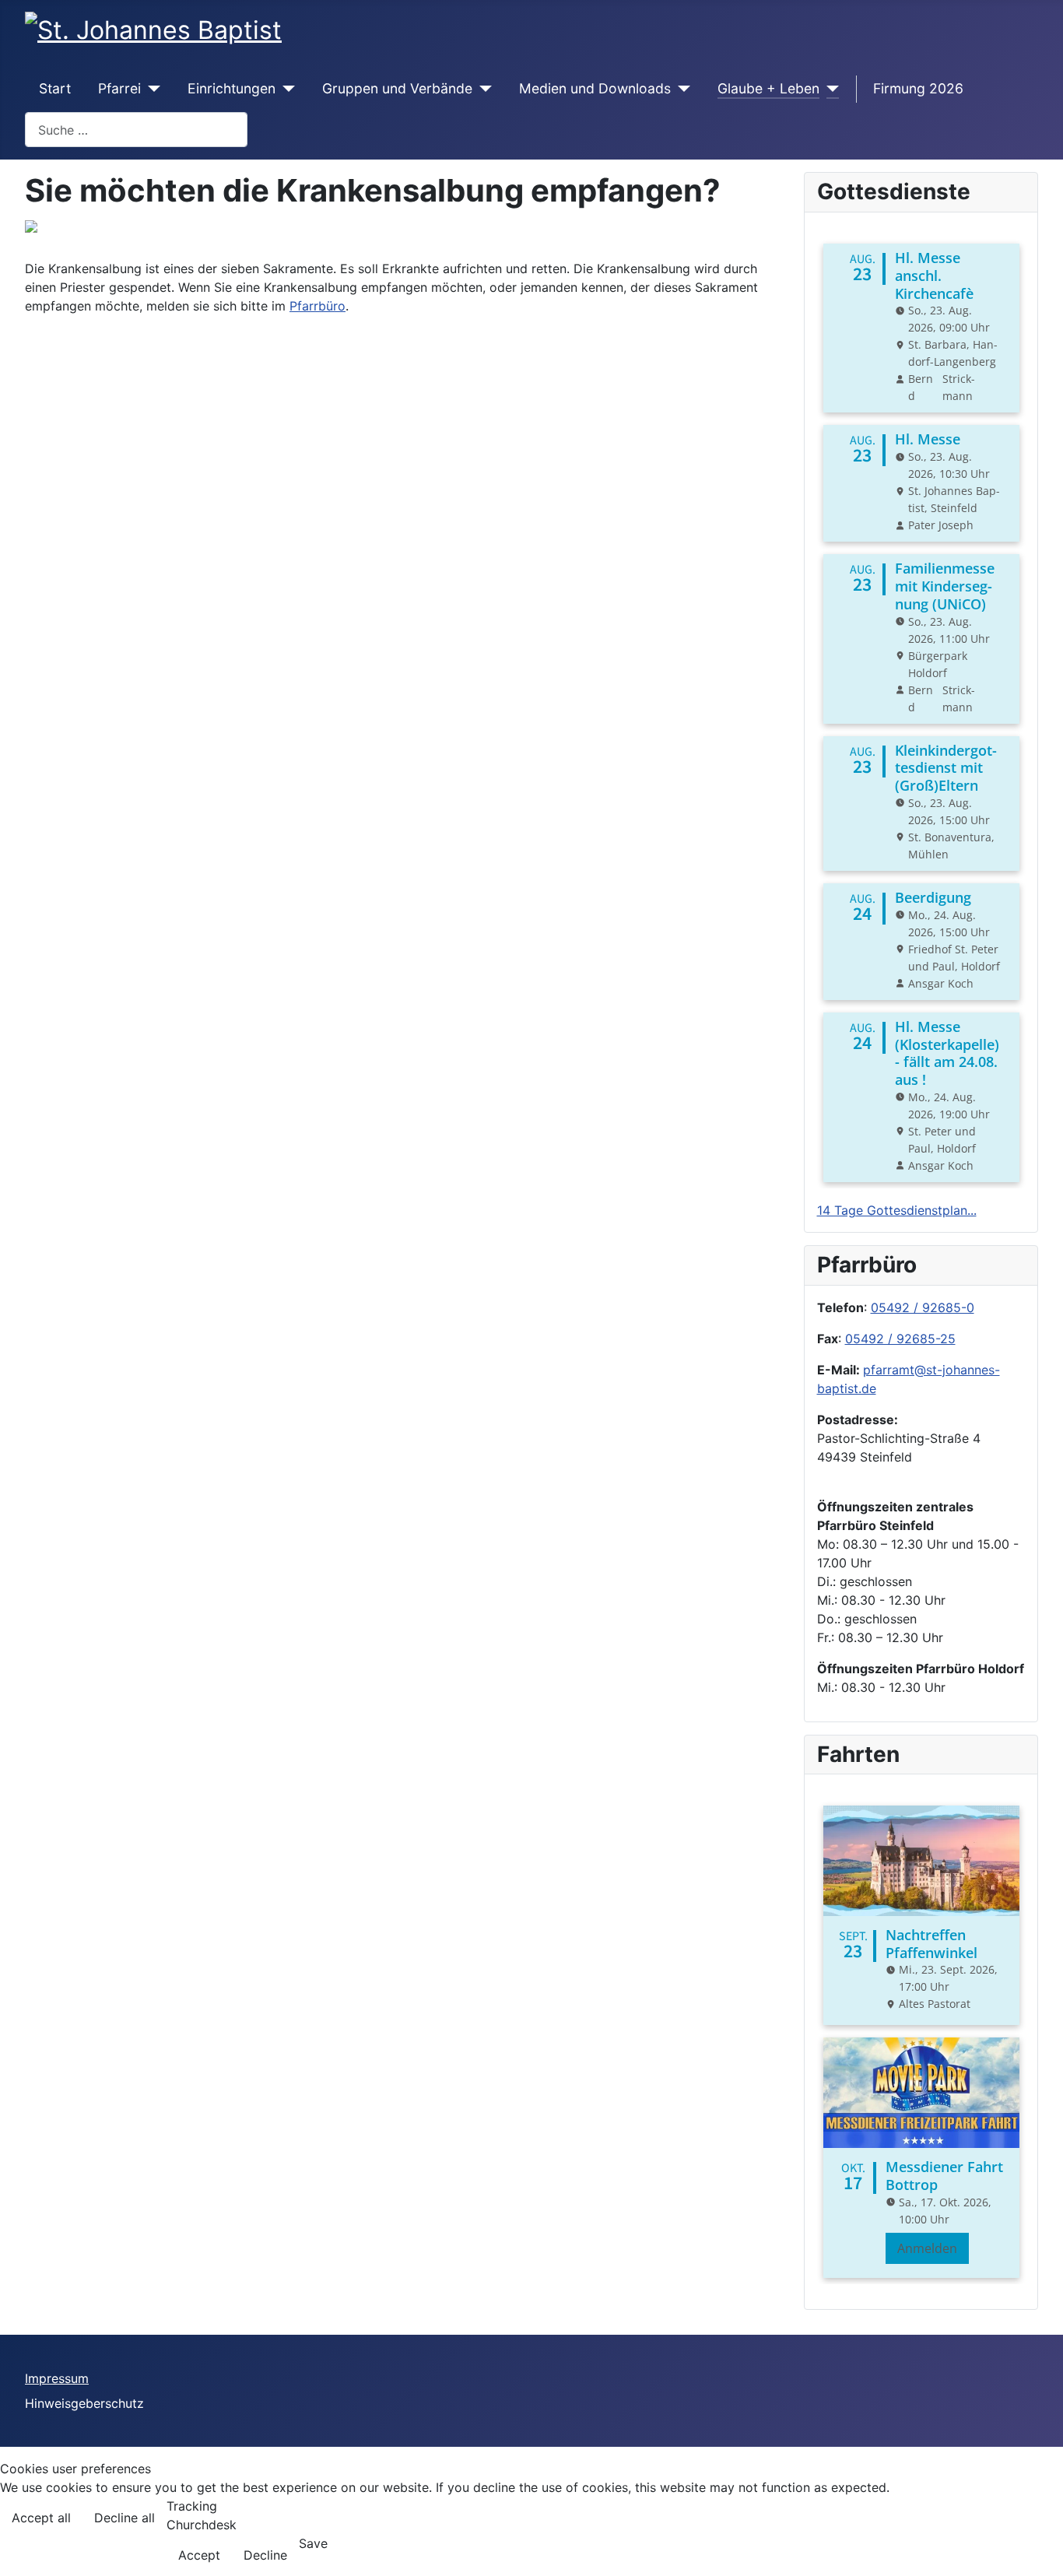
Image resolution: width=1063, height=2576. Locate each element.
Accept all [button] (41, 2518)
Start (55, 88)
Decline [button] (265, 2555)
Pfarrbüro (317, 306)
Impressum (57, 2378)
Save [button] (313, 2543)
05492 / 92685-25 (900, 1339)
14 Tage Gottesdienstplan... (897, 1210)
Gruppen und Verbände (397, 88)
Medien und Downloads (595, 88)
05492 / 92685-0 (923, 1307)
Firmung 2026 (918, 88)
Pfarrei (119, 88)
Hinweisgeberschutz (84, 2403)
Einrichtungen (232, 88)
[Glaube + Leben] (829, 89)
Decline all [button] (125, 2518)
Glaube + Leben (768, 88)
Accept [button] (199, 2555)
